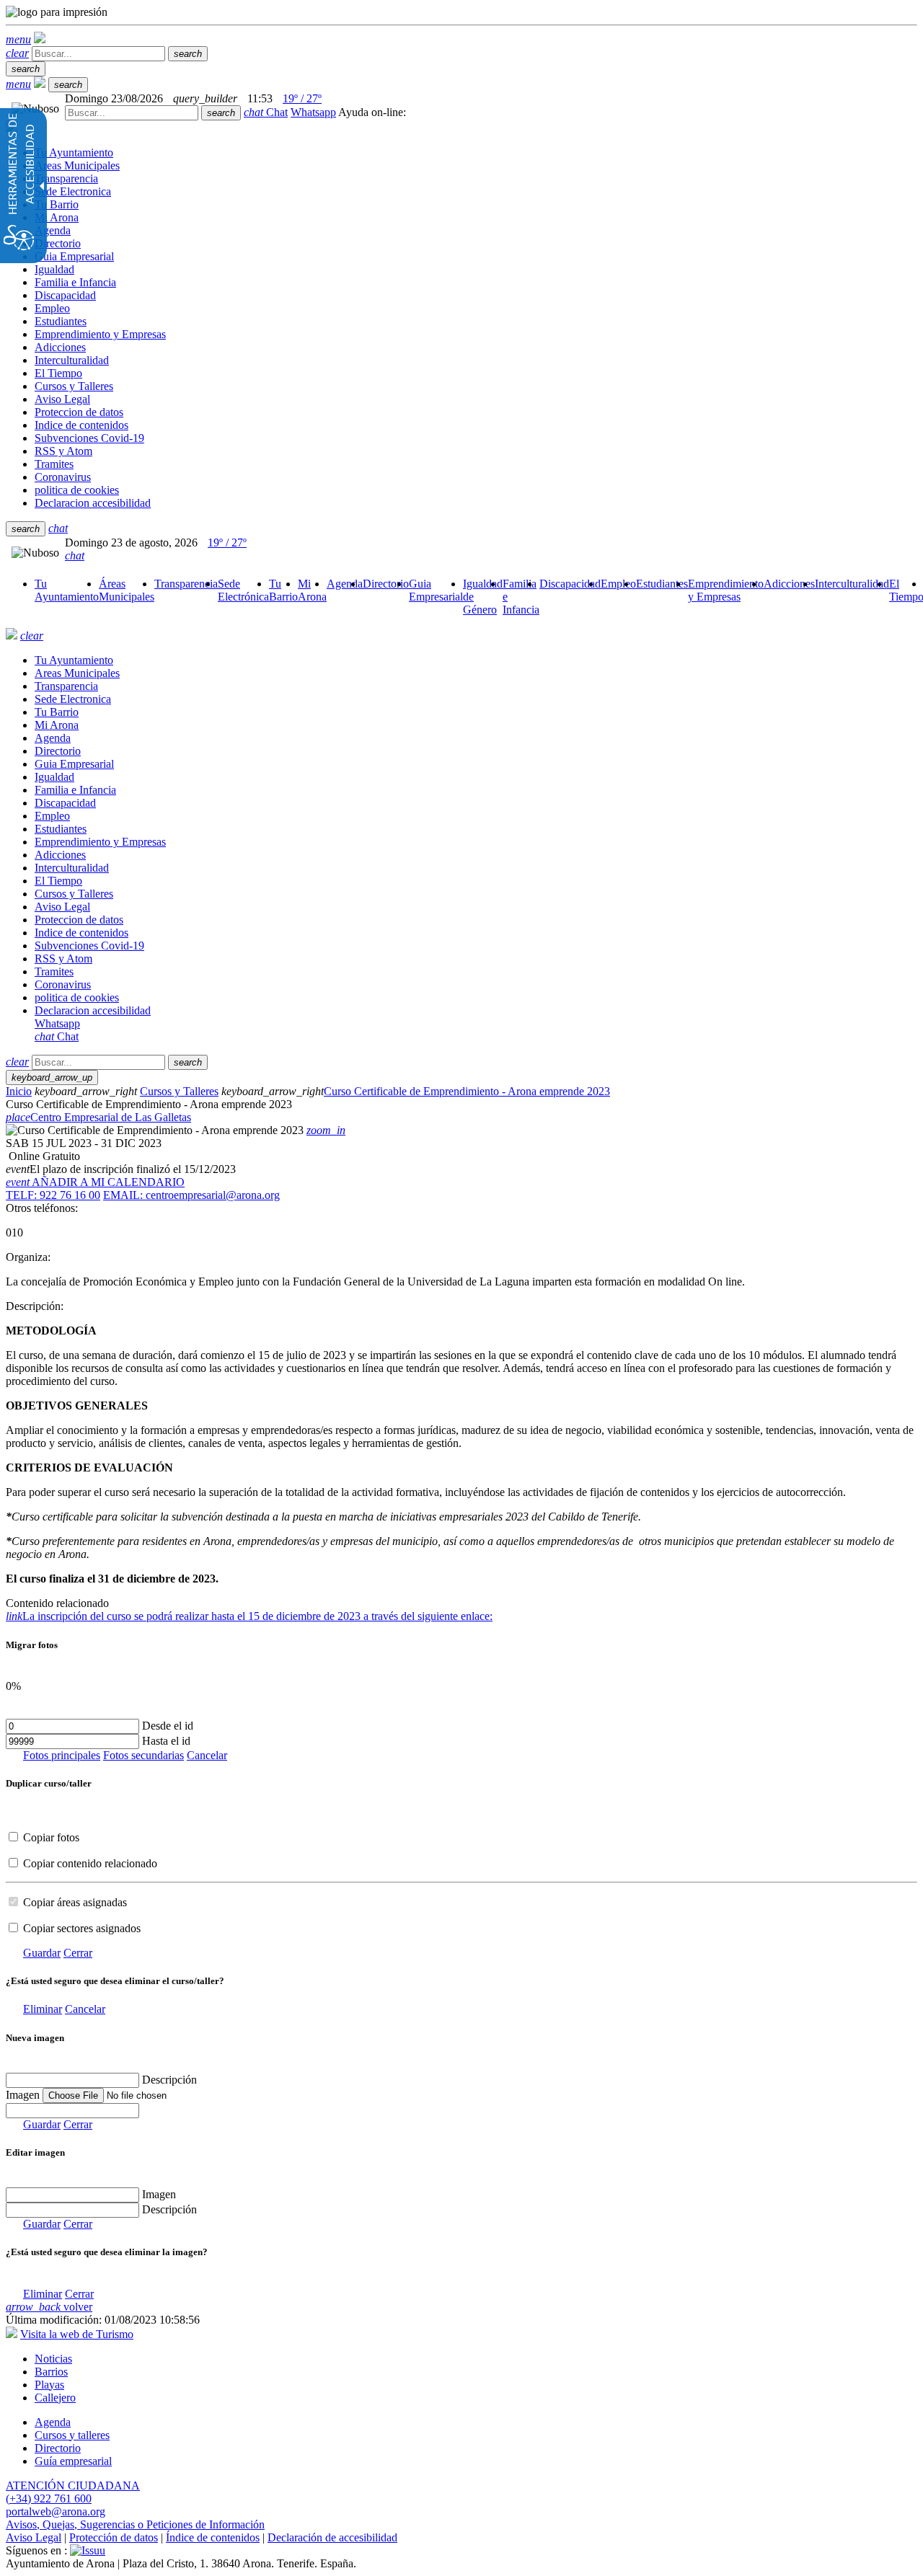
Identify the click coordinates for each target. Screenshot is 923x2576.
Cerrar (78, 1953)
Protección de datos (114, 2537)
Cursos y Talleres (179, 1091)
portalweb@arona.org (56, 2511)
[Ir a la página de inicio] (12, 636)
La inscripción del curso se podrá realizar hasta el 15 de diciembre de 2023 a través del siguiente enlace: (249, 1616)
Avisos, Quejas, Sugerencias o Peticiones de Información (135, 2524)
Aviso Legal (34, 2537)
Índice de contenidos (213, 2537)
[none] (72, 2111)
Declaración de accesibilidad (332, 2537)
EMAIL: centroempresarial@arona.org (191, 1195)
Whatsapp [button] (313, 112)
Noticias (53, 2359)
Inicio (19, 1091)
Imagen (159, 2194)
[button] (18, 39)
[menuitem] (67, 590)
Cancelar (207, 1755)
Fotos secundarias (143, 1755)
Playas (49, 2385)
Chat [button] (266, 112)
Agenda (53, 2422)
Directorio (58, 2448)
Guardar (42, 1953)
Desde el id (168, 1726)
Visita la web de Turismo (77, 2334)
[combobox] (132, 113)
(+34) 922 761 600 (49, 2498)
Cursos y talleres (72, 2435)
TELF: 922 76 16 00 (53, 1195)
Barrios (51, 2372)
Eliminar (43, 2009)
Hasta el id (166, 1741)
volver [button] (49, 2307)
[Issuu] (88, 2550)
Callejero (55, 2398)
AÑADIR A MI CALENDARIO (95, 1182)
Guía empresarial (73, 2461)
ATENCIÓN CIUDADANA (73, 2486)
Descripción (169, 2080)
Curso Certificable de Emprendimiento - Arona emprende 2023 (467, 1091)
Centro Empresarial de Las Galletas (98, 1117)
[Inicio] (40, 39)
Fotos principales (62, 1755)
